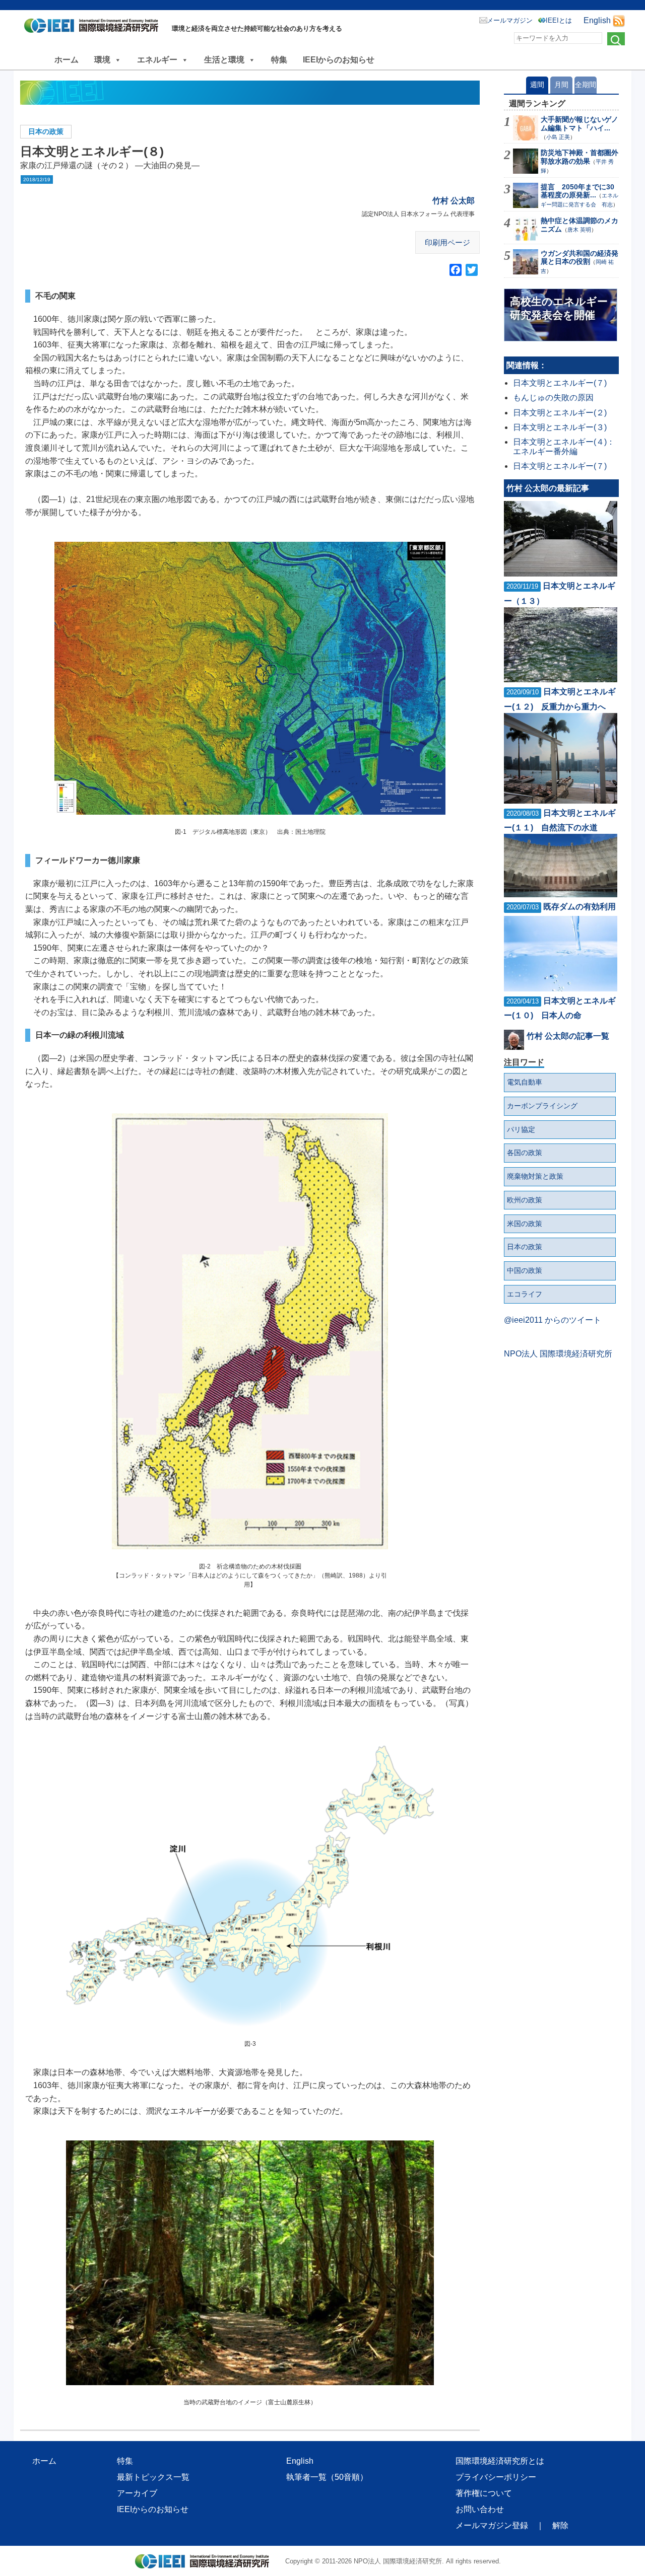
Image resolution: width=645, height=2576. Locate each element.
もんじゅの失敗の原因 (553, 398)
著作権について (484, 2493)
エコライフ (525, 1294)
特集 (279, 60)
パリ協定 (521, 1129)
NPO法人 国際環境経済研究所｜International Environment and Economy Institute (94, 28)
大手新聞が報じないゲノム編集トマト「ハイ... (579, 124)
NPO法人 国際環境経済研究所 (558, 1354)
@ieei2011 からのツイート (553, 1320)
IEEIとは (559, 20)
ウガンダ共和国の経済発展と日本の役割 (579, 258)
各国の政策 (525, 1153)
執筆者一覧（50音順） (327, 2477)
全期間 (586, 85)
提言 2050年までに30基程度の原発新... (577, 191)
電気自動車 (525, 1082)
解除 (560, 2525)
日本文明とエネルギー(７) (560, 383)
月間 (561, 85)
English (597, 20)
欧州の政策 (525, 1200)
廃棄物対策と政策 (535, 1176)
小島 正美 (558, 137)
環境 (102, 60)
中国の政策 (525, 1270)
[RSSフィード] (619, 20)
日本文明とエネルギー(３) (560, 427)
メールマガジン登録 (492, 2525)
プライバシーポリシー (496, 2477)
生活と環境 (224, 60)
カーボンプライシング (542, 1106)
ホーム (67, 60)
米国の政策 (525, 1224)
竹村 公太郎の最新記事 (548, 488)
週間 (537, 85)
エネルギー (157, 60)
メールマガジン (510, 20)
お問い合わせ (480, 2509)
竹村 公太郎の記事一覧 (568, 1036)
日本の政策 (46, 131)
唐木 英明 (579, 230)
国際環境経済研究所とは (500, 2461)
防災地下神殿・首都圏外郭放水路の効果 (579, 157)
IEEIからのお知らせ (339, 60)
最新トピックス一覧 (153, 2477)
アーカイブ (137, 2493)
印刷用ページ (447, 242)
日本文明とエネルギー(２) (560, 413)
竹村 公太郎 (454, 201)
